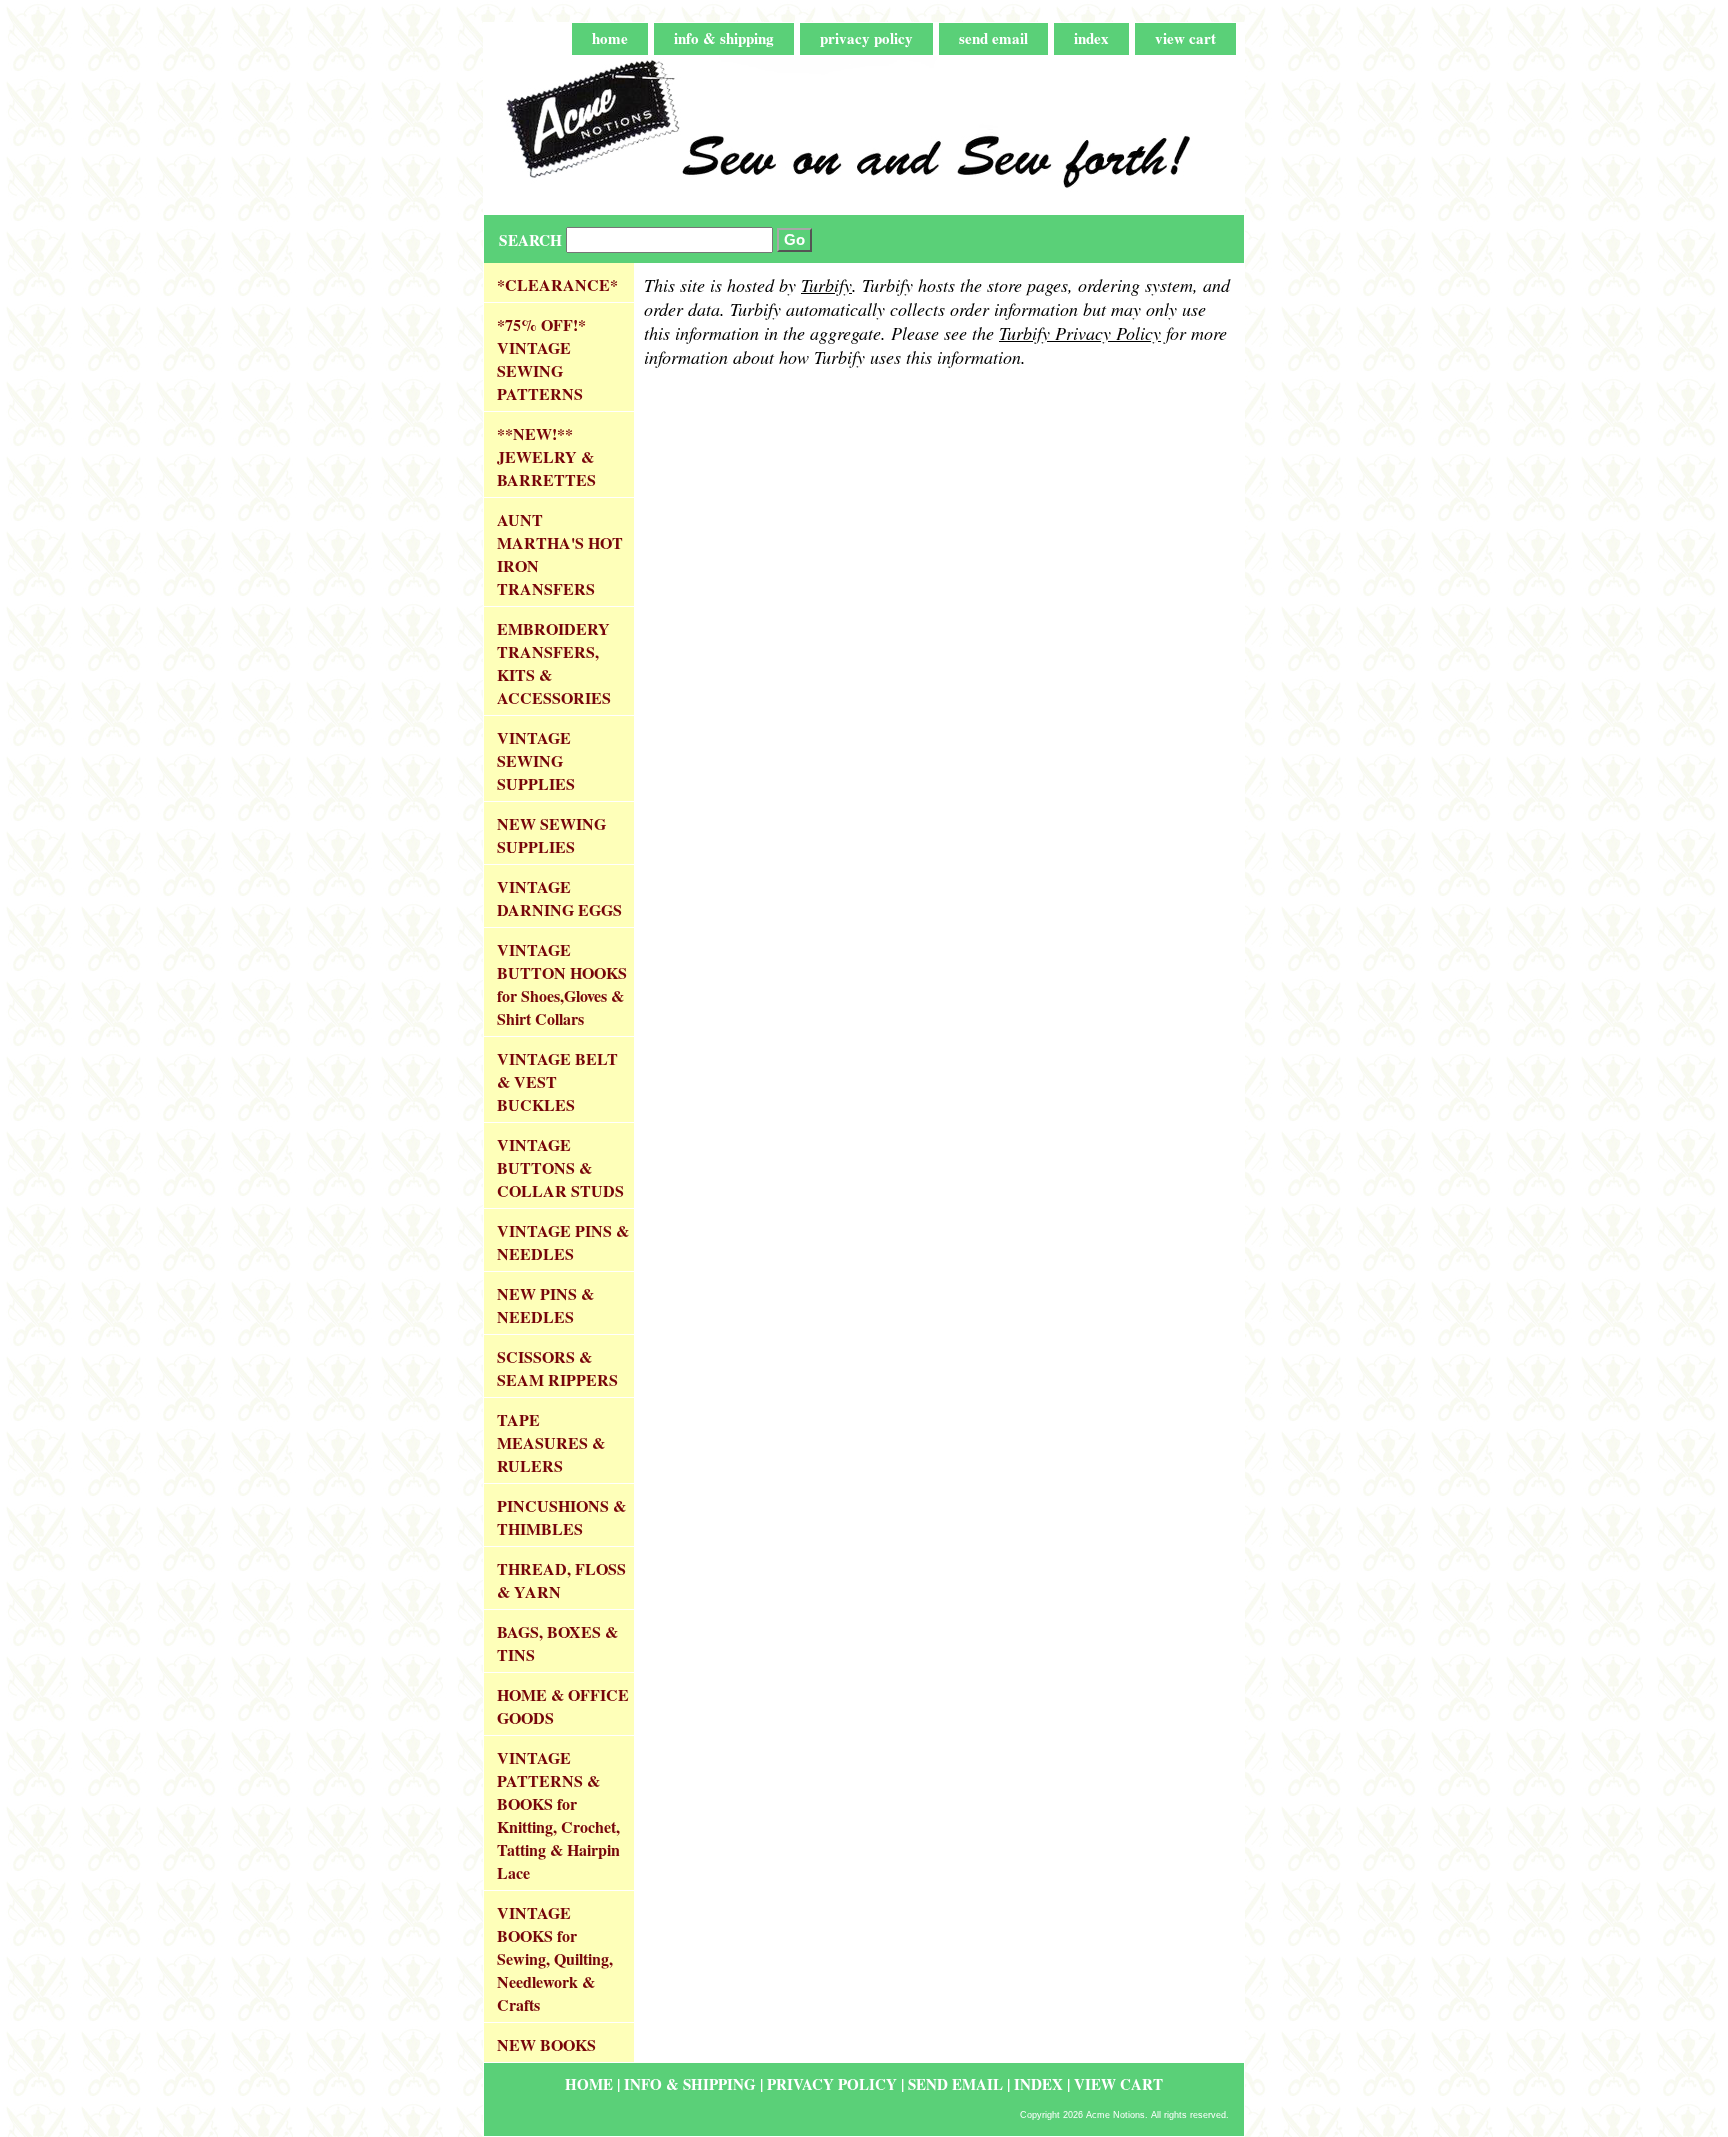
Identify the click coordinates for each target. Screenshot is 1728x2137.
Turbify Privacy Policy (1080, 333)
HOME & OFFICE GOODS (563, 1706)
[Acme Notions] (734, 135)
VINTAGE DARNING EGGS (559, 898)
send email (993, 38)
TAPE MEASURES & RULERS (551, 1442)
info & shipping (724, 38)
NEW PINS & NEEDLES (545, 1305)
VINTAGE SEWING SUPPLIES (536, 760)
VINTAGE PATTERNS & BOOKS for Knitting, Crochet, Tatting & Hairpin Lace (558, 1815)
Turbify (826, 285)
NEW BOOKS (546, 2044)
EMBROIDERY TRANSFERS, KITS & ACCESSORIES (554, 663)
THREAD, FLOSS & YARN (561, 1580)
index (1091, 38)
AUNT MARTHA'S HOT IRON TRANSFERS (560, 554)
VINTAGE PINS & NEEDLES (563, 1242)
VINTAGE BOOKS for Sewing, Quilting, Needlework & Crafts (555, 1958)
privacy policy (866, 38)
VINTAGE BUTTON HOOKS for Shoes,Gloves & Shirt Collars (562, 984)
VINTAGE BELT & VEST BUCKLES (557, 1081)
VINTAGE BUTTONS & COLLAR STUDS (560, 1167)
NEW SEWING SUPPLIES (551, 835)
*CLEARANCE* (557, 284)
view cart (1185, 38)
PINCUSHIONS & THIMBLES (561, 1517)
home (610, 38)
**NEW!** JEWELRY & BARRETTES (546, 456)
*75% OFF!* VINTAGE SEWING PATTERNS (541, 359)
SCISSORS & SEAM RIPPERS (557, 1368)
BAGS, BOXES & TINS (557, 1643)
